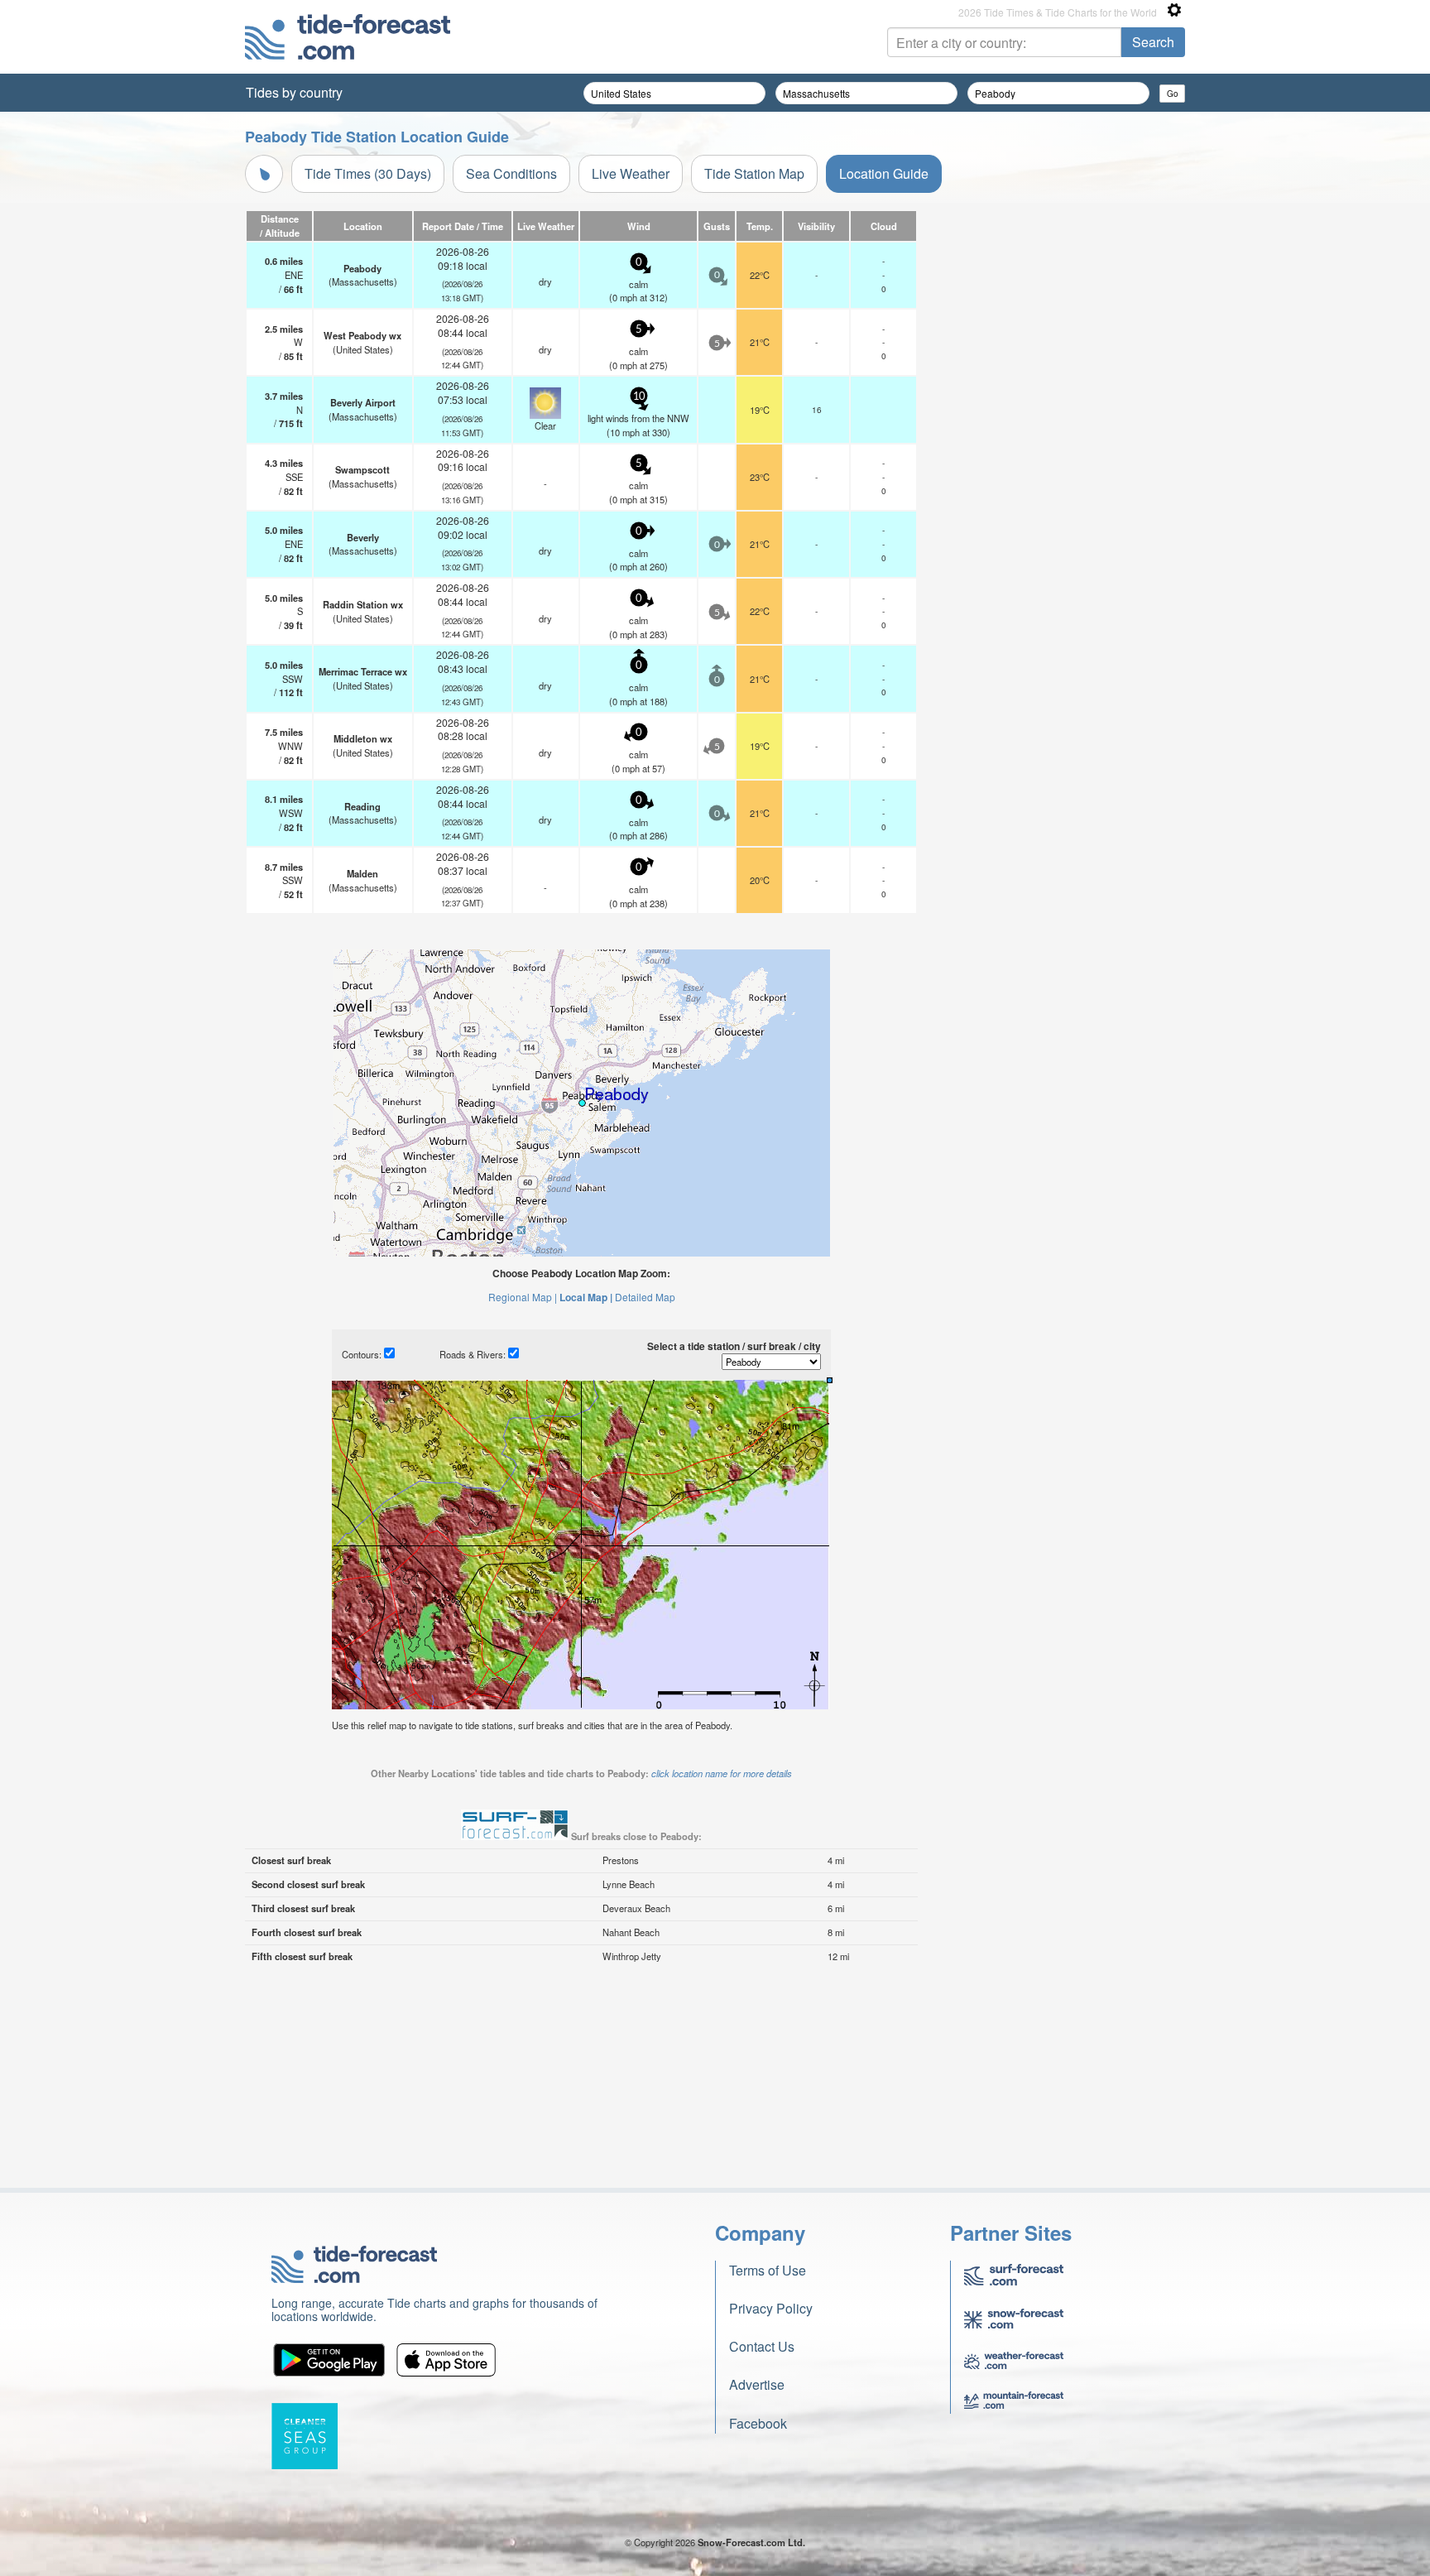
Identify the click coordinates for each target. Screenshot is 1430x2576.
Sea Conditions (511, 173)
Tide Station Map (754, 173)
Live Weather (631, 173)
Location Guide (884, 173)
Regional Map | (523, 1297)
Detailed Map (645, 1297)
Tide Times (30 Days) (368, 173)
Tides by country (294, 92)
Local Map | (586, 1297)
